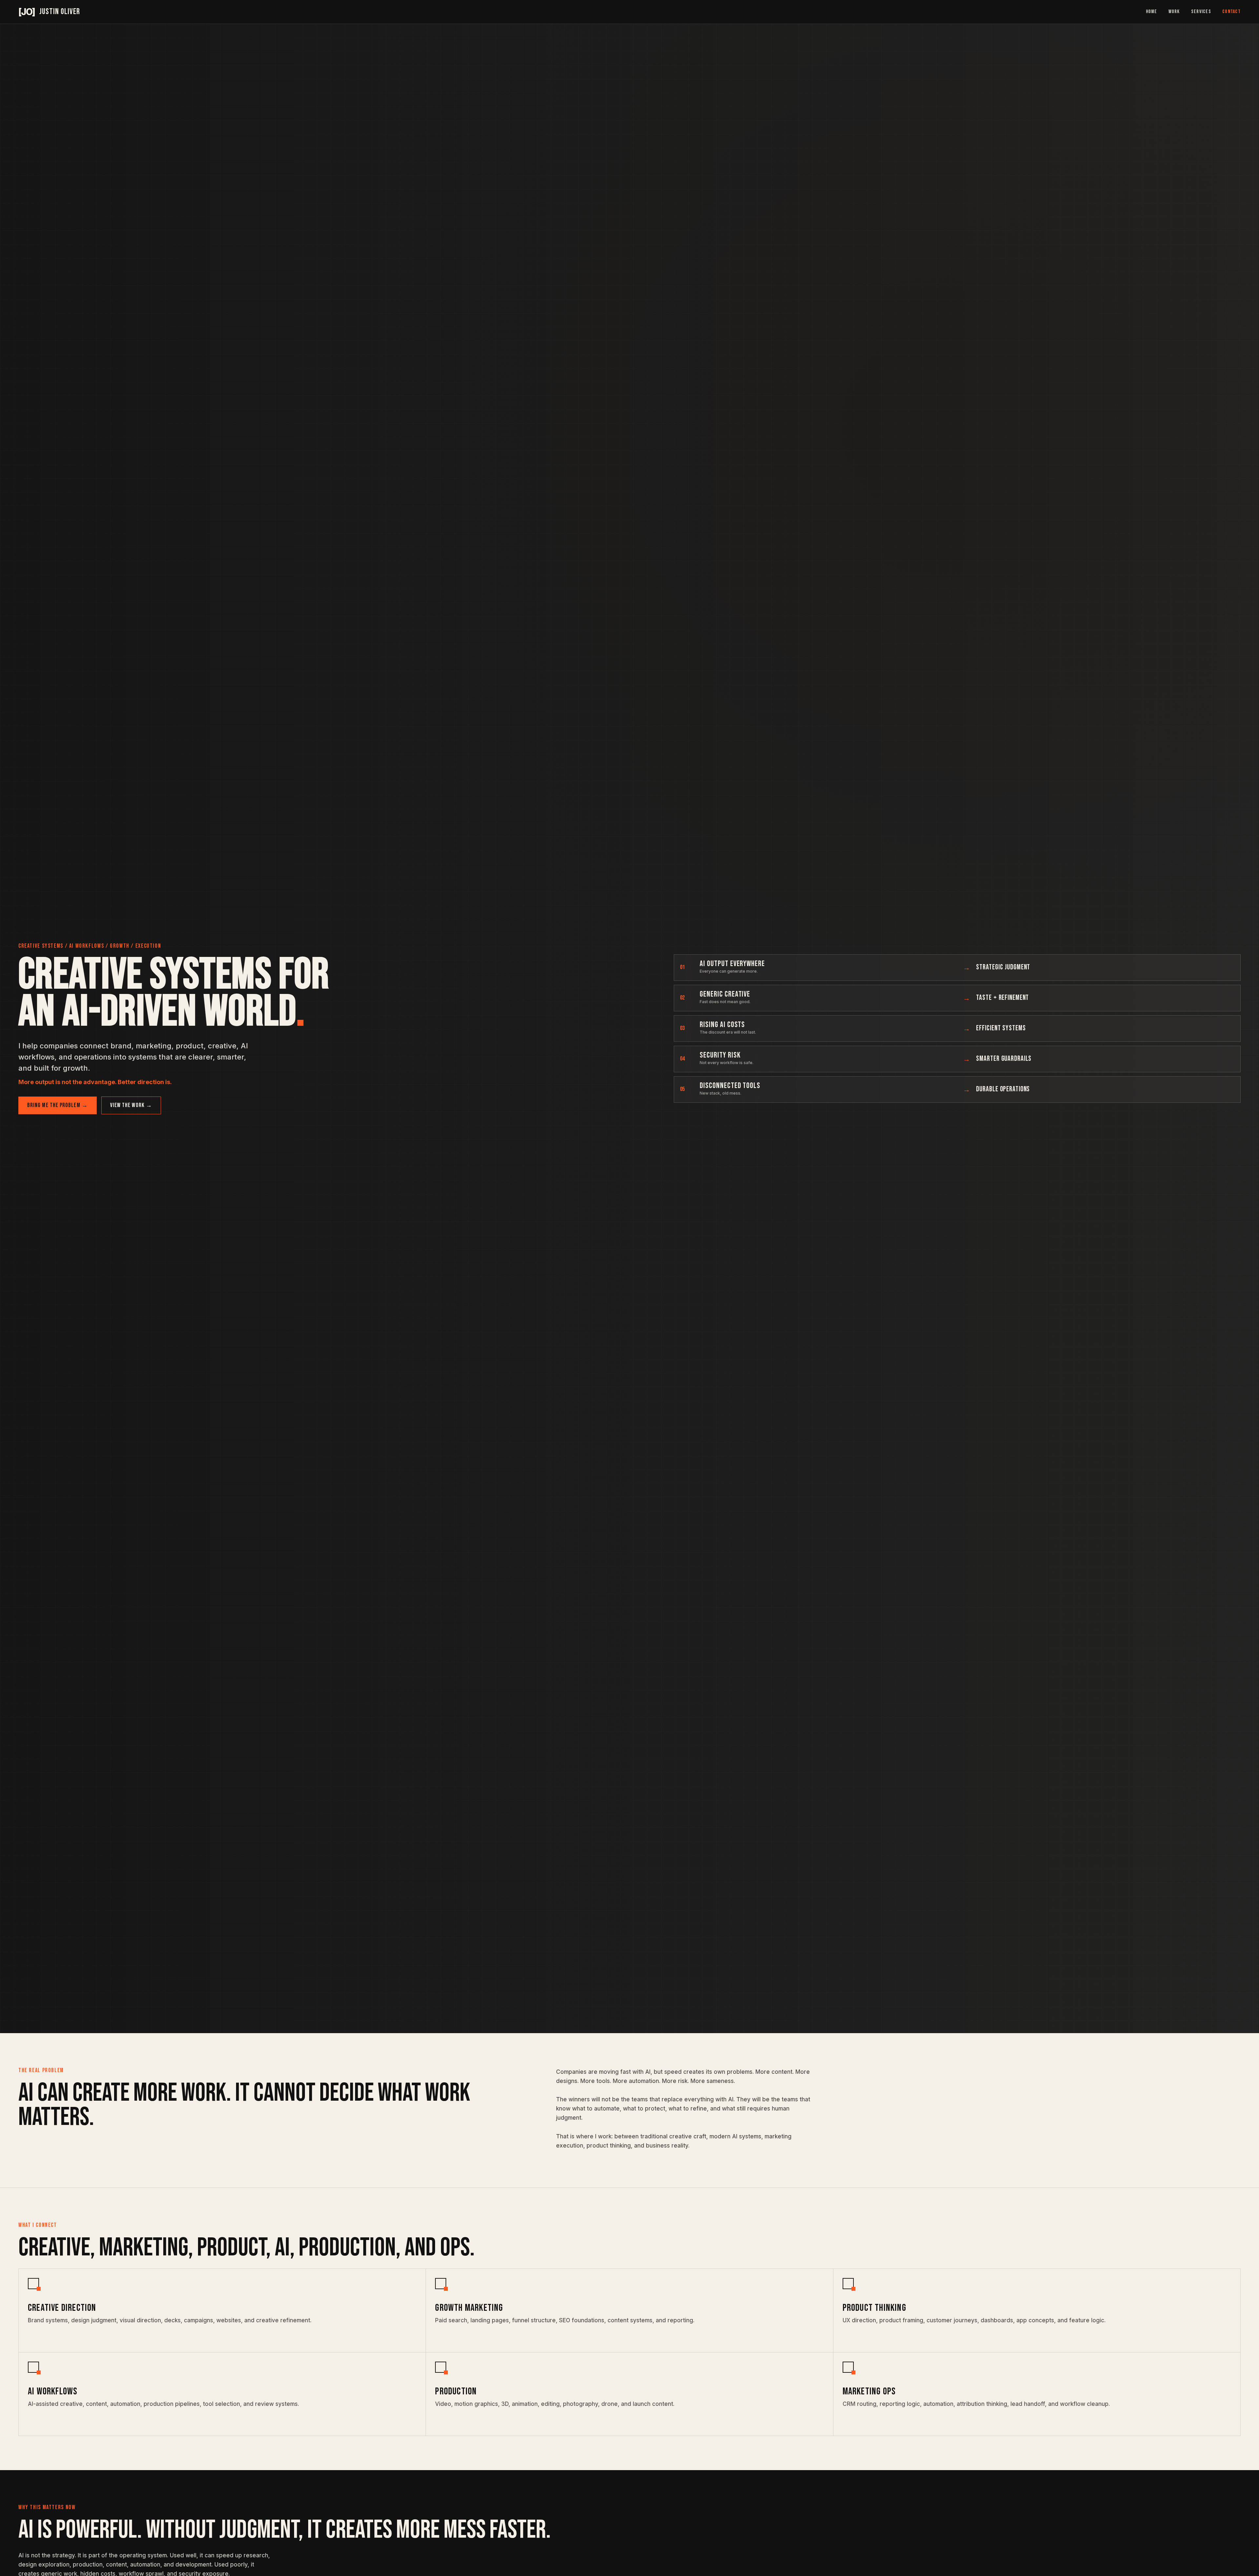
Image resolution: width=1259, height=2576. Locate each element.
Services (1201, 12)
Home (1152, 12)
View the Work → (131, 1105)
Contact (1231, 12)
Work (1174, 12)
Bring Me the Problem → (58, 1105)
